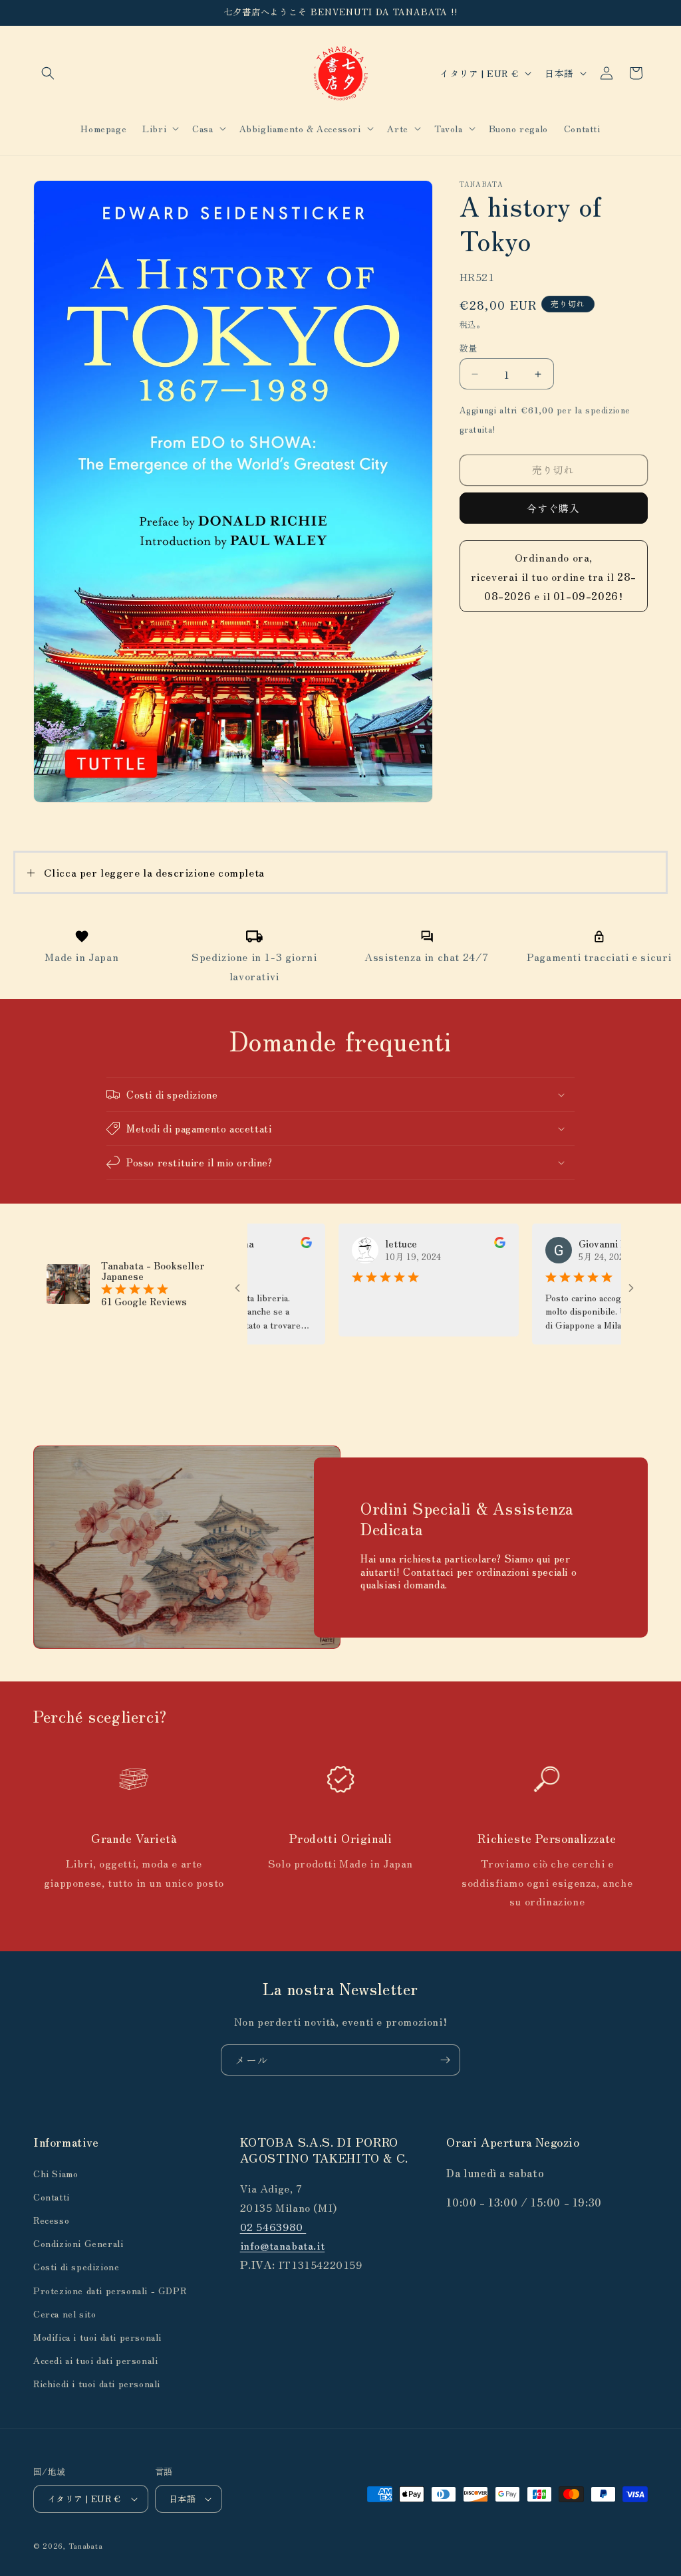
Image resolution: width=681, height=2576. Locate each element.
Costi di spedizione (76, 2266)
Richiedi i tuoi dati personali (97, 2383)
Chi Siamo (56, 2173)
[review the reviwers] (261, 1244)
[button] (48, 73)
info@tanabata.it (283, 2245)
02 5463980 (273, 2226)
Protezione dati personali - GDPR (110, 2290)
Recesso (51, 2220)
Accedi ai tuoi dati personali (95, 2360)
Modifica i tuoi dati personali (97, 2337)
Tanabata (86, 2545)
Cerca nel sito (65, 2313)
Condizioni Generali (78, 2243)
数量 (469, 348)
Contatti (52, 2197)
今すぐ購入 (553, 508)
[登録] (445, 2060)
